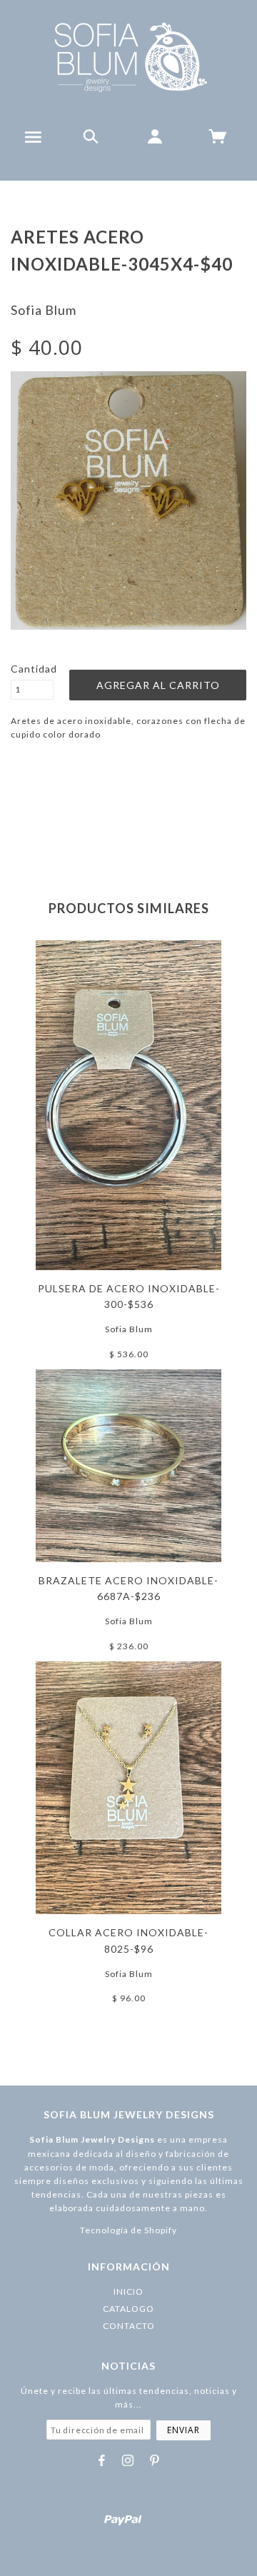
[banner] (129, 57)
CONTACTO (129, 2326)
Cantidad (32, 669)
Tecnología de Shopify (128, 2230)
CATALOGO (128, 2309)
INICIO (128, 2291)
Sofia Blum (44, 310)
